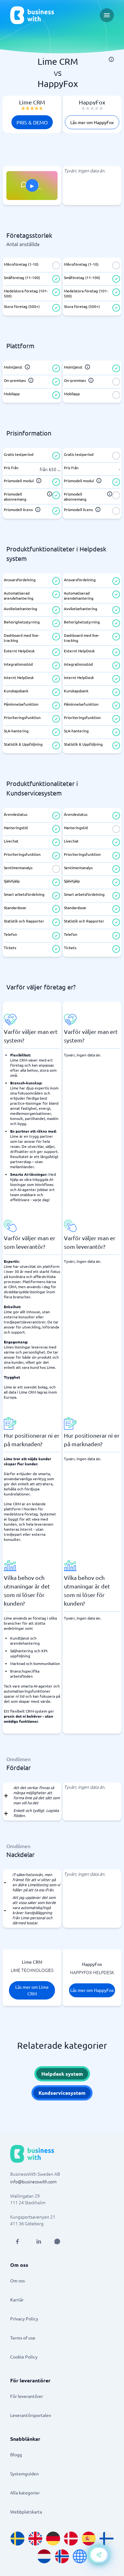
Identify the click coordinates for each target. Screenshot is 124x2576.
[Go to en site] (80, 2556)
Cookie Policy (24, 2357)
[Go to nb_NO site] (62, 2556)
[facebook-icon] (17, 2241)
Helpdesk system (62, 2074)
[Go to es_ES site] (89, 2539)
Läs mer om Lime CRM (32, 1990)
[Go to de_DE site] (53, 2539)
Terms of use (23, 2338)
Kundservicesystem (62, 2093)
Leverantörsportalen (31, 2415)
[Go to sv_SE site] (17, 2539)
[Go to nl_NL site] (44, 2556)
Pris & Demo (32, 122)
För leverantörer (27, 2396)
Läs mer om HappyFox (92, 122)
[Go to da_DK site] (71, 2539)
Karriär (17, 2300)
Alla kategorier (25, 2493)
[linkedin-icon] (39, 2241)
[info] (111, 59)
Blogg (16, 2454)
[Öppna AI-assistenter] (99, 2555)
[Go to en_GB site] (35, 2539)
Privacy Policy (24, 2319)
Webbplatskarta (26, 2512)
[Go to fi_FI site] (107, 2539)
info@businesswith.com (33, 2181)
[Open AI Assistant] (57, 2241)
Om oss (17, 2280)
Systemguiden (24, 2473)
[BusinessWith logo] (32, 15)
